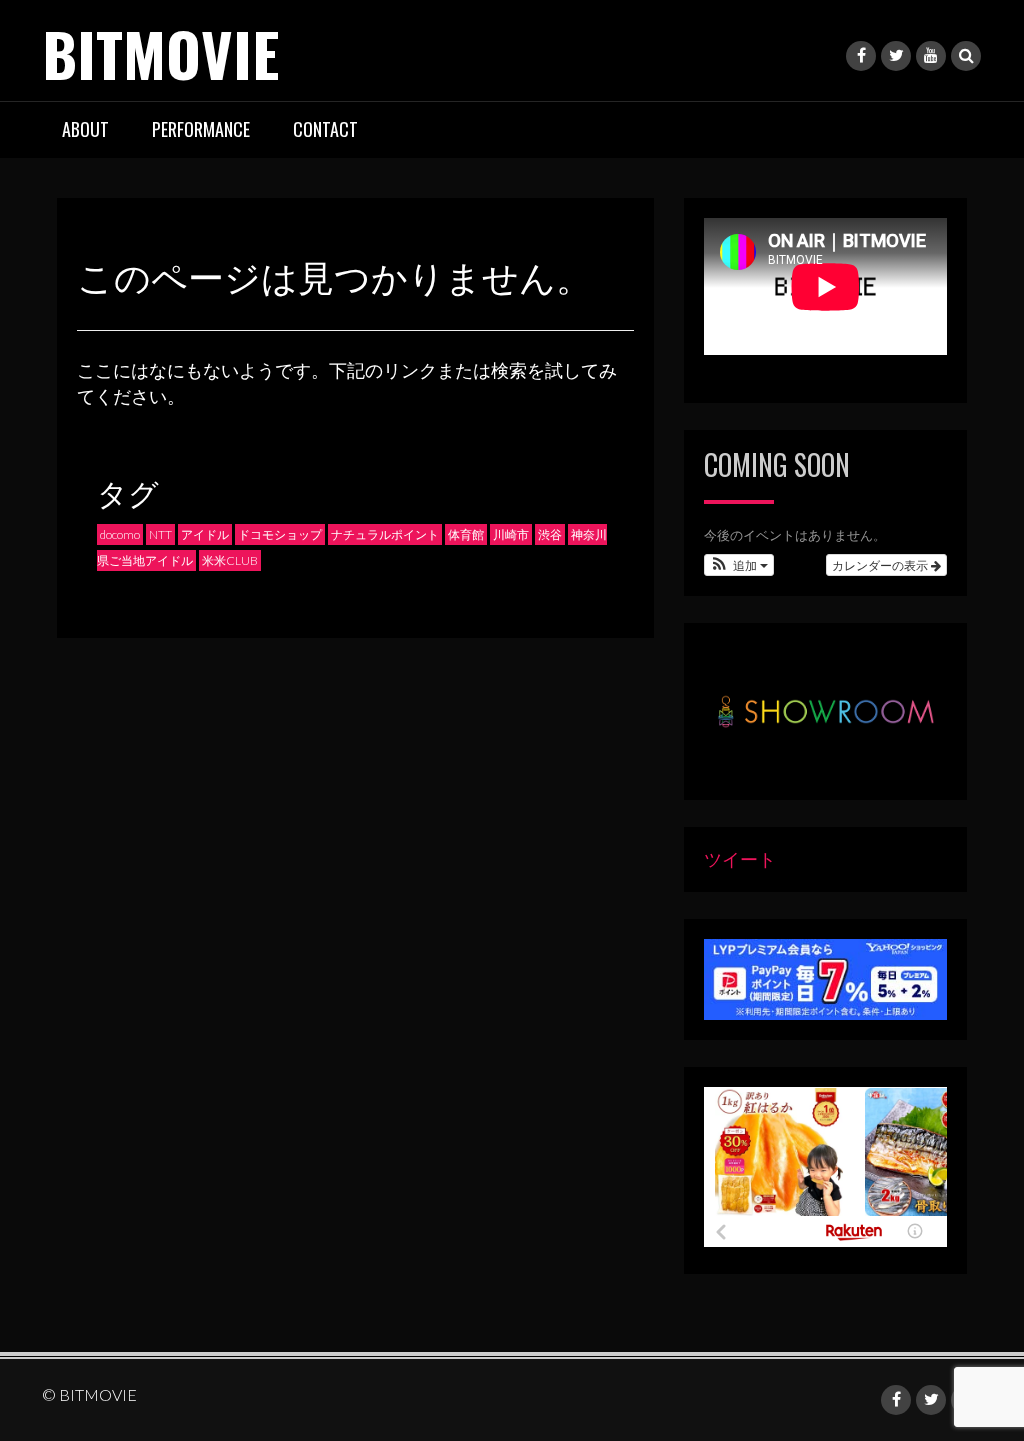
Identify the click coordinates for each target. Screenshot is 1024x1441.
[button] (739, 565)
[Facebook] (861, 56)
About (85, 129)
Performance (201, 129)
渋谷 (550, 534)
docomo (120, 534)
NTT (160, 534)
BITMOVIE (160, 52)
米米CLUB (230, 560)
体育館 (466, 534)
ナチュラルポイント (385, 534)
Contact (325, 129)
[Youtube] (931, 56)
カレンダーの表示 (881, 564)
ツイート (740, 859)
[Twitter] (896, 56)
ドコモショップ (280, 534)
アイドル (205, 534)
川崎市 (511, 534)
